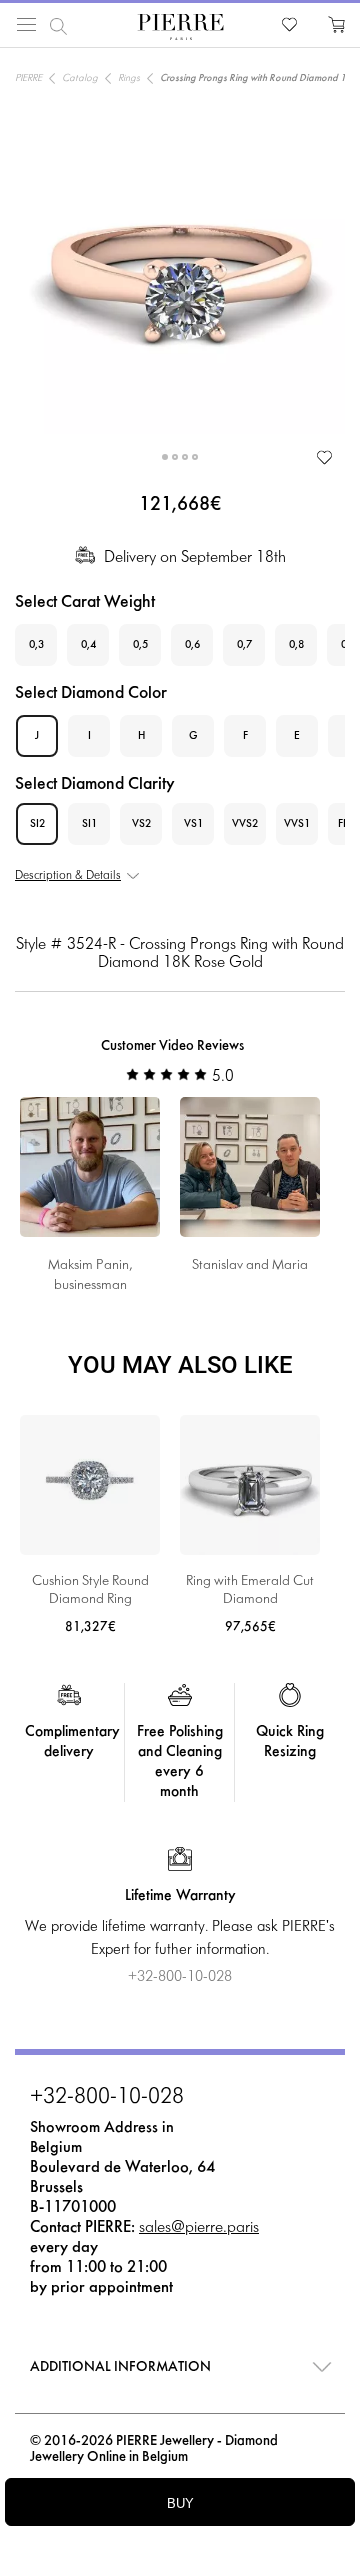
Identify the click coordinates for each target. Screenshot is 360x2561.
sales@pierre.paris (199, 2227)
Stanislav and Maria (250, 1265)
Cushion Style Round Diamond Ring (90, 1590)
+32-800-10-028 (107, 2098)
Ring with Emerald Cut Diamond (250, 1590)
